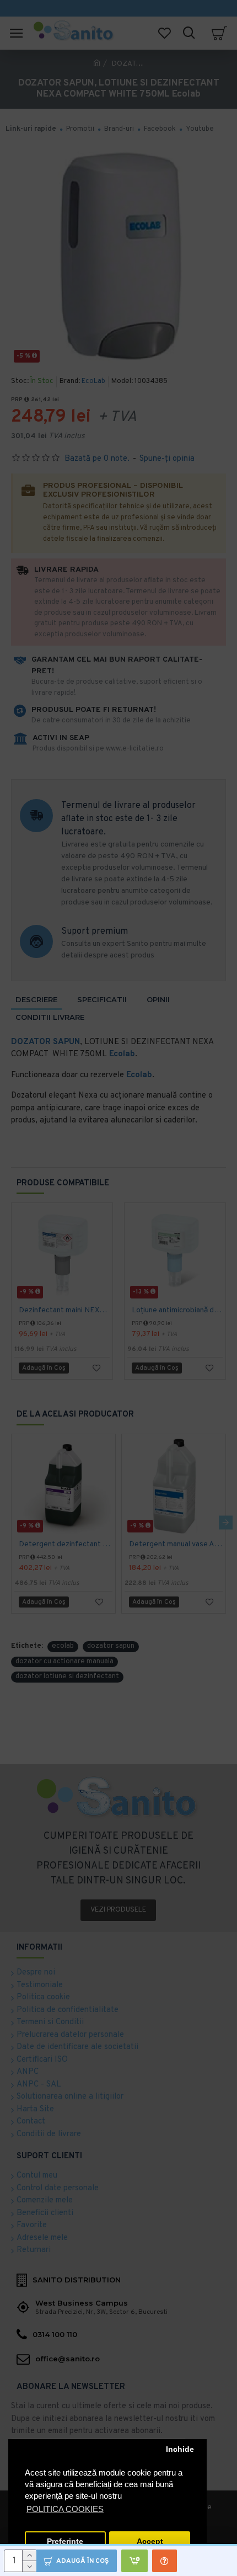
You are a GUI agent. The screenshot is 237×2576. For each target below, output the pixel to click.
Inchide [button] (180, 2449)
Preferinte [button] (65, 2542)
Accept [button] (150, 2542)
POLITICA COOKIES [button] (65, 2509)
